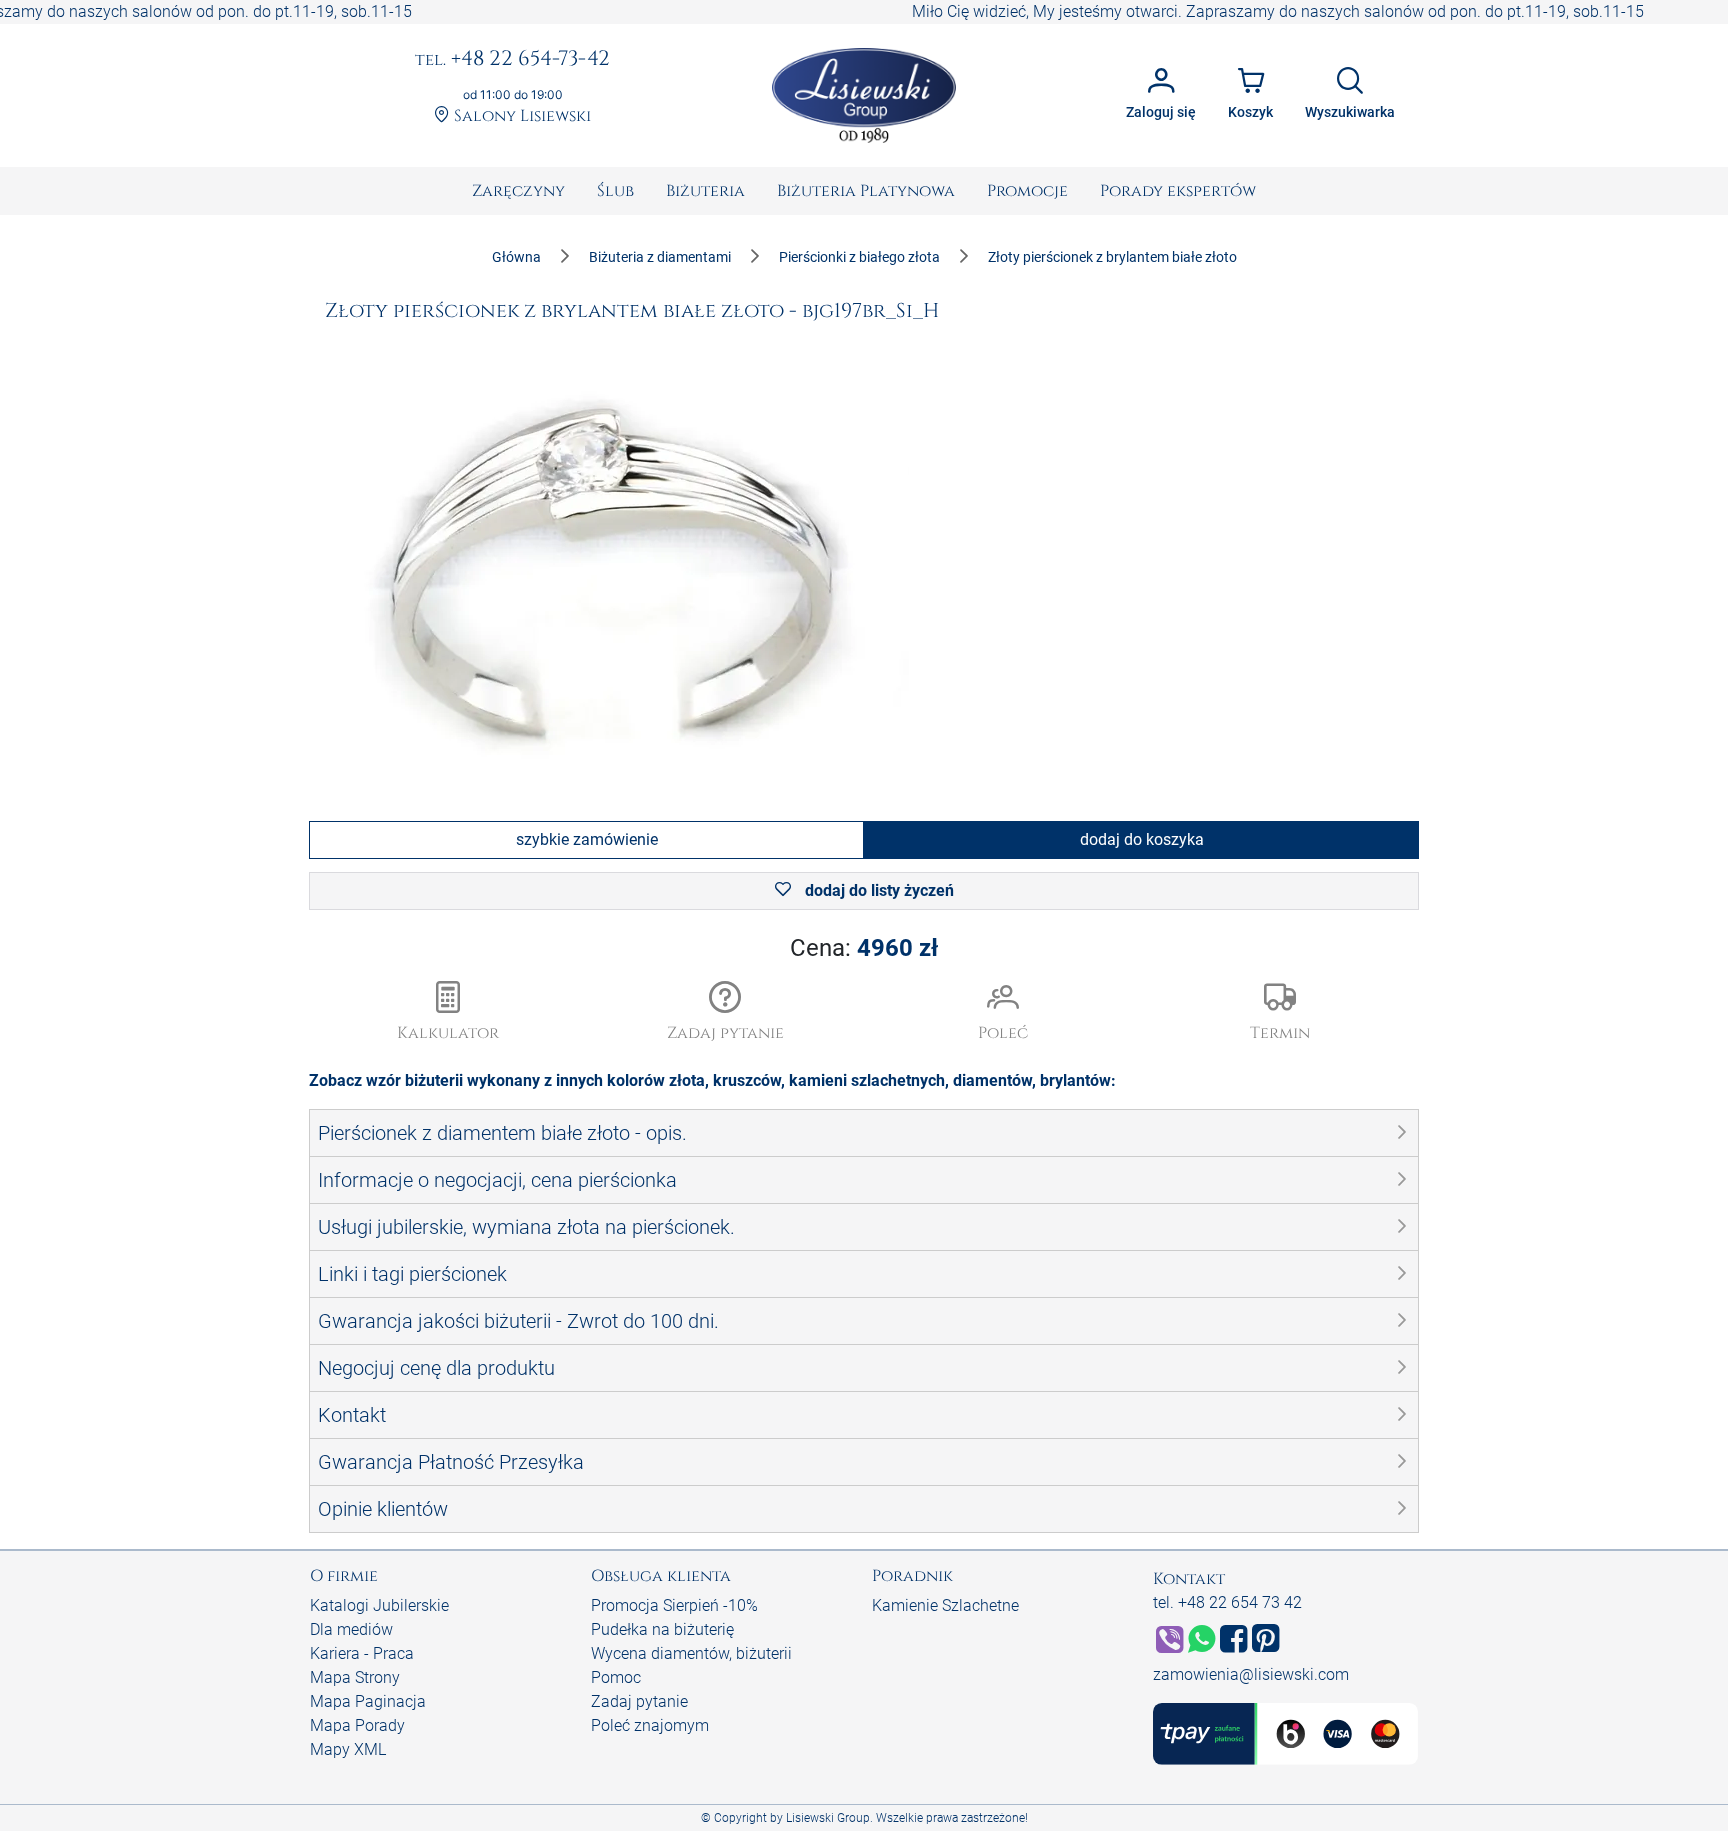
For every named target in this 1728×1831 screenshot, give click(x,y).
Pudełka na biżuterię (662, 1629)
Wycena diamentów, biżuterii (691, 1653)
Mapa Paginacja (368, 1701)
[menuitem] (518, 191)
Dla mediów (351, 1629)
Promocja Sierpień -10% (674, 1605)
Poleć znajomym (650, 1725)
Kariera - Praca (362, 1653)
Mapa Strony (355, 1677)
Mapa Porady (357, 1725)
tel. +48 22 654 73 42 (1227, 1602)
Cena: (864, 948)
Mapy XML (348, 1749)
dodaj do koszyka (1142, 839)
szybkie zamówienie (587, 839)
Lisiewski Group (828, 1818)
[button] (726, 1013)
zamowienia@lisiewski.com (1251, 1674)
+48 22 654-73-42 (512, 60)
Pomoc (616, 1677)
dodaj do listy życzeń (877, 890)
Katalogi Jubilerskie (379, 1605)
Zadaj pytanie (639, 1701)
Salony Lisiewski (520, 116)
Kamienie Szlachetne (945, 1605)
